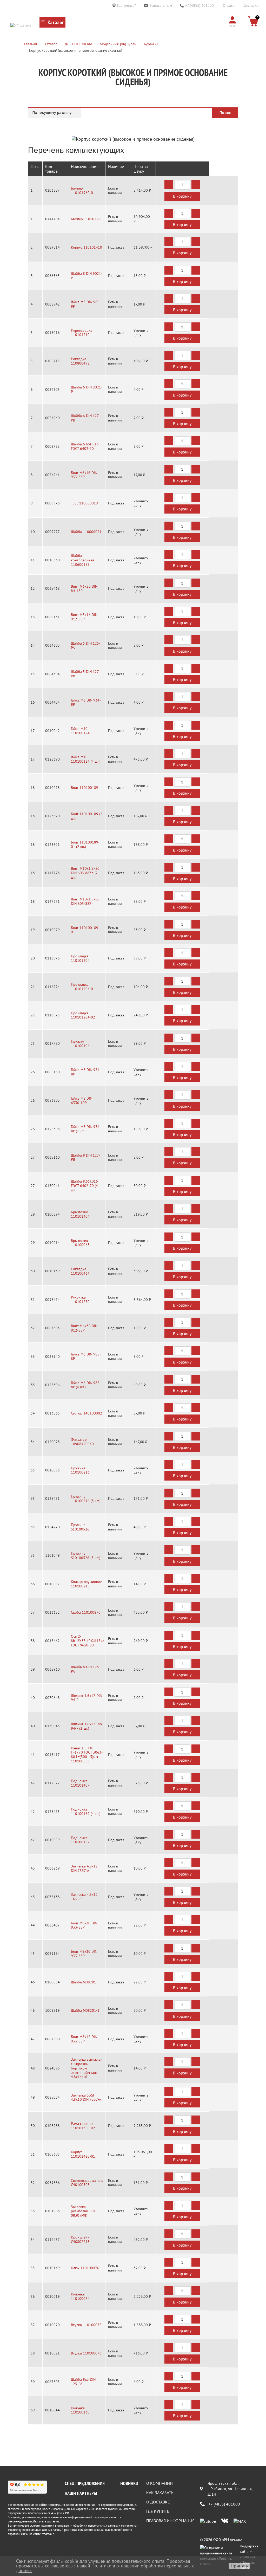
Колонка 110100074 (80, 2296)
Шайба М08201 (84, 1982)
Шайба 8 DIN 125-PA (86, 1669)
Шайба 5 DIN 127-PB (85, 674)
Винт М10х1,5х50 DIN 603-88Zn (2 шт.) (85, 873)
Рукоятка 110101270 (80, 1300)
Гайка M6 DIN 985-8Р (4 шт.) (86, 1385)
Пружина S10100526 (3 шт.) (86, 1556)
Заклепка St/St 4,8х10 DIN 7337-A (86, 2098)
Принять (239, 2566)
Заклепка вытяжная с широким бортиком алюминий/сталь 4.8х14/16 (87, 2068)
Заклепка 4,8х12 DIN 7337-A (84, 1868)
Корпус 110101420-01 (83, 2154)
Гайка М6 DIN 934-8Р (86, 703)
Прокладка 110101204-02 (83, 1015)
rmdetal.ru (48, 2534)
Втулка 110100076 (86, 2353)
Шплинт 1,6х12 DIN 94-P (87, 1698)
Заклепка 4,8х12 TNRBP (84, 1897)
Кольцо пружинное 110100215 (87, 1584)
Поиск (225, 113)
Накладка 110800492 (80, 361)
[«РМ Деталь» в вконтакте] (225, 2521)
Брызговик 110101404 (80, 1214)
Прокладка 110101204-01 (83, 987)
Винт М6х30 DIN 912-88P (84, 1328)
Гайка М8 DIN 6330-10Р (82, 1101)
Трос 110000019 (84, 503)
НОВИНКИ (129, 2483)
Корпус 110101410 (87, 247)
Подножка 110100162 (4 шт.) (86, 1812)
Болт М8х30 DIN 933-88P (84, 1925)
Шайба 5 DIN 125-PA (86, 646)
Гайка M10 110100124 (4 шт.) (86, 759)
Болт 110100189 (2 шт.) (87, 816)
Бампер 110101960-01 (83, 191)
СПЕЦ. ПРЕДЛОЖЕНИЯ (85, 2483)
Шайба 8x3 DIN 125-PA (83, 2382)
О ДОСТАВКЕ (158, 2502)
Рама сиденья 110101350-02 (83, 2126)
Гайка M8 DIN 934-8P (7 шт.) (86, 1129)
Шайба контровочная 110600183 (82, 560)
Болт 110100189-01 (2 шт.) (85, 845)
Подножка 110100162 (80, 1840)
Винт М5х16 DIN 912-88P (84, 617)
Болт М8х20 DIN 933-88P (84, 1954)
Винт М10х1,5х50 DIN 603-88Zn (85, 901)
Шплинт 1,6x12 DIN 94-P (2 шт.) (87, 1726)
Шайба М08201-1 (85, 2011)
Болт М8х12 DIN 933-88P (84, 2039)
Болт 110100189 (85, 788)
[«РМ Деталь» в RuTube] (208, 2521)
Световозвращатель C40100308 (87, 2183)
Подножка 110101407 (80, 1783)
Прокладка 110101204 (80, 958)
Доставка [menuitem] (251, 5)
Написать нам (161, 5)
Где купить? (127, 5)
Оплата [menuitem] (229, 5)
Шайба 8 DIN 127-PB (85, 1158)
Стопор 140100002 (87, 1413)
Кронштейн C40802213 (80, 2240)
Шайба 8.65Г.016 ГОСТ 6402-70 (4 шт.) (84, 1186)
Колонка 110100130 (80, 2410)
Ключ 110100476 (85, 2268)
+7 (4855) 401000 (199, 5)
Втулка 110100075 (86, 2325)
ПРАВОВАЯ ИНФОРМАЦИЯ (170, 2521)
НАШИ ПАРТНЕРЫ (81, 2493)
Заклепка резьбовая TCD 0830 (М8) (83, 2211)
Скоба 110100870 (86, 1613)
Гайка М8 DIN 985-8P (86, 304)
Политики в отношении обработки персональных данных (105, 2568)
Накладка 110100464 (80, 1271)
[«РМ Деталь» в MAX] (240, 2521)
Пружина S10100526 (80, 1527)
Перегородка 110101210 (82, 333)
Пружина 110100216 (80, 1470)
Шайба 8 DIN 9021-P (87, 276)
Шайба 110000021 (86, 532)
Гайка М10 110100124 (80, 731)
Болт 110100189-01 (85, 930)
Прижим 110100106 (80, 1044)
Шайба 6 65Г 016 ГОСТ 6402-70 (85, 446)
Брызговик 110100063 (80, 1243)
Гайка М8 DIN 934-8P (86, 1072)
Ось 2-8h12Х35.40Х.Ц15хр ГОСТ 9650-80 (88, 1641)
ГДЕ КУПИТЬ (158, 2511)
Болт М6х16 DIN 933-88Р (84, 475)
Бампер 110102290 (87, 219)
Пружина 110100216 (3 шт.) (86, 1499)
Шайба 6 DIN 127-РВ (85, 418)
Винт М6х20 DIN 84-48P (84, 589)
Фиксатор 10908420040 (82, 1442)
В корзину (182, 196)
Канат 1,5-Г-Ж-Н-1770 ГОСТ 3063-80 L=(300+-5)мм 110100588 (87, 1755)
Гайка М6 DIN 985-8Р (86, 1357)
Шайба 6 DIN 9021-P (87, 390)
